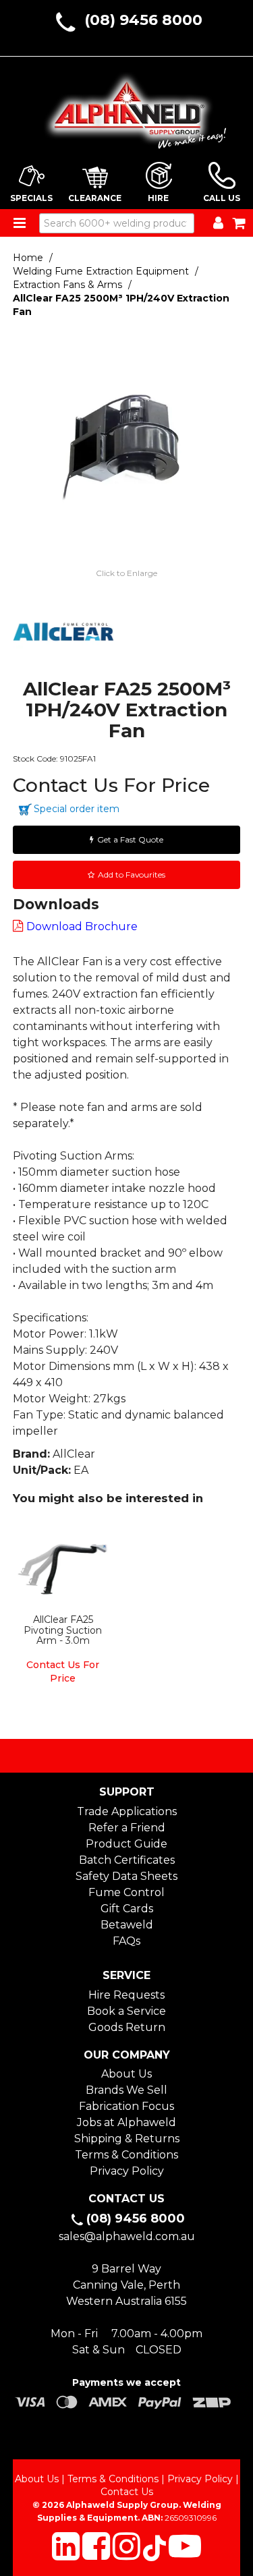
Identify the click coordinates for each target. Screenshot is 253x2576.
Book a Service (126, 2011)
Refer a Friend (127, 1828)
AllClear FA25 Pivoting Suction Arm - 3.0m (63, 1630)
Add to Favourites (132, 875)
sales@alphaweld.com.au (127, 2236)
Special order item (77, 809)
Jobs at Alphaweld (126, 2122)
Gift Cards (127, 1909)
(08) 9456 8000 (143, 20)
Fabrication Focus (126, 2106)
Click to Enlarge (126, 573)
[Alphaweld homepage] (127, 107)
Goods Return (127, 2027)
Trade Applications (127, 1811)
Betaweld (127, 1925)
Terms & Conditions (126, 2155)
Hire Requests (126, 1995)
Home (28, 258)
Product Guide (126, 1844)
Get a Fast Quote (130, 839)
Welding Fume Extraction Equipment (101, 271)
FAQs (126, 1941)
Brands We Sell (126, 2090)
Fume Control (126, 1892)
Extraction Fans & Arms (67, 285)
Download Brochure (82, 926)
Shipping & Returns (127, 2139)
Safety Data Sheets (126, 1876)
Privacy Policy (127, 2171)
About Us (126, 2074)
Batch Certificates (127, 1860)
